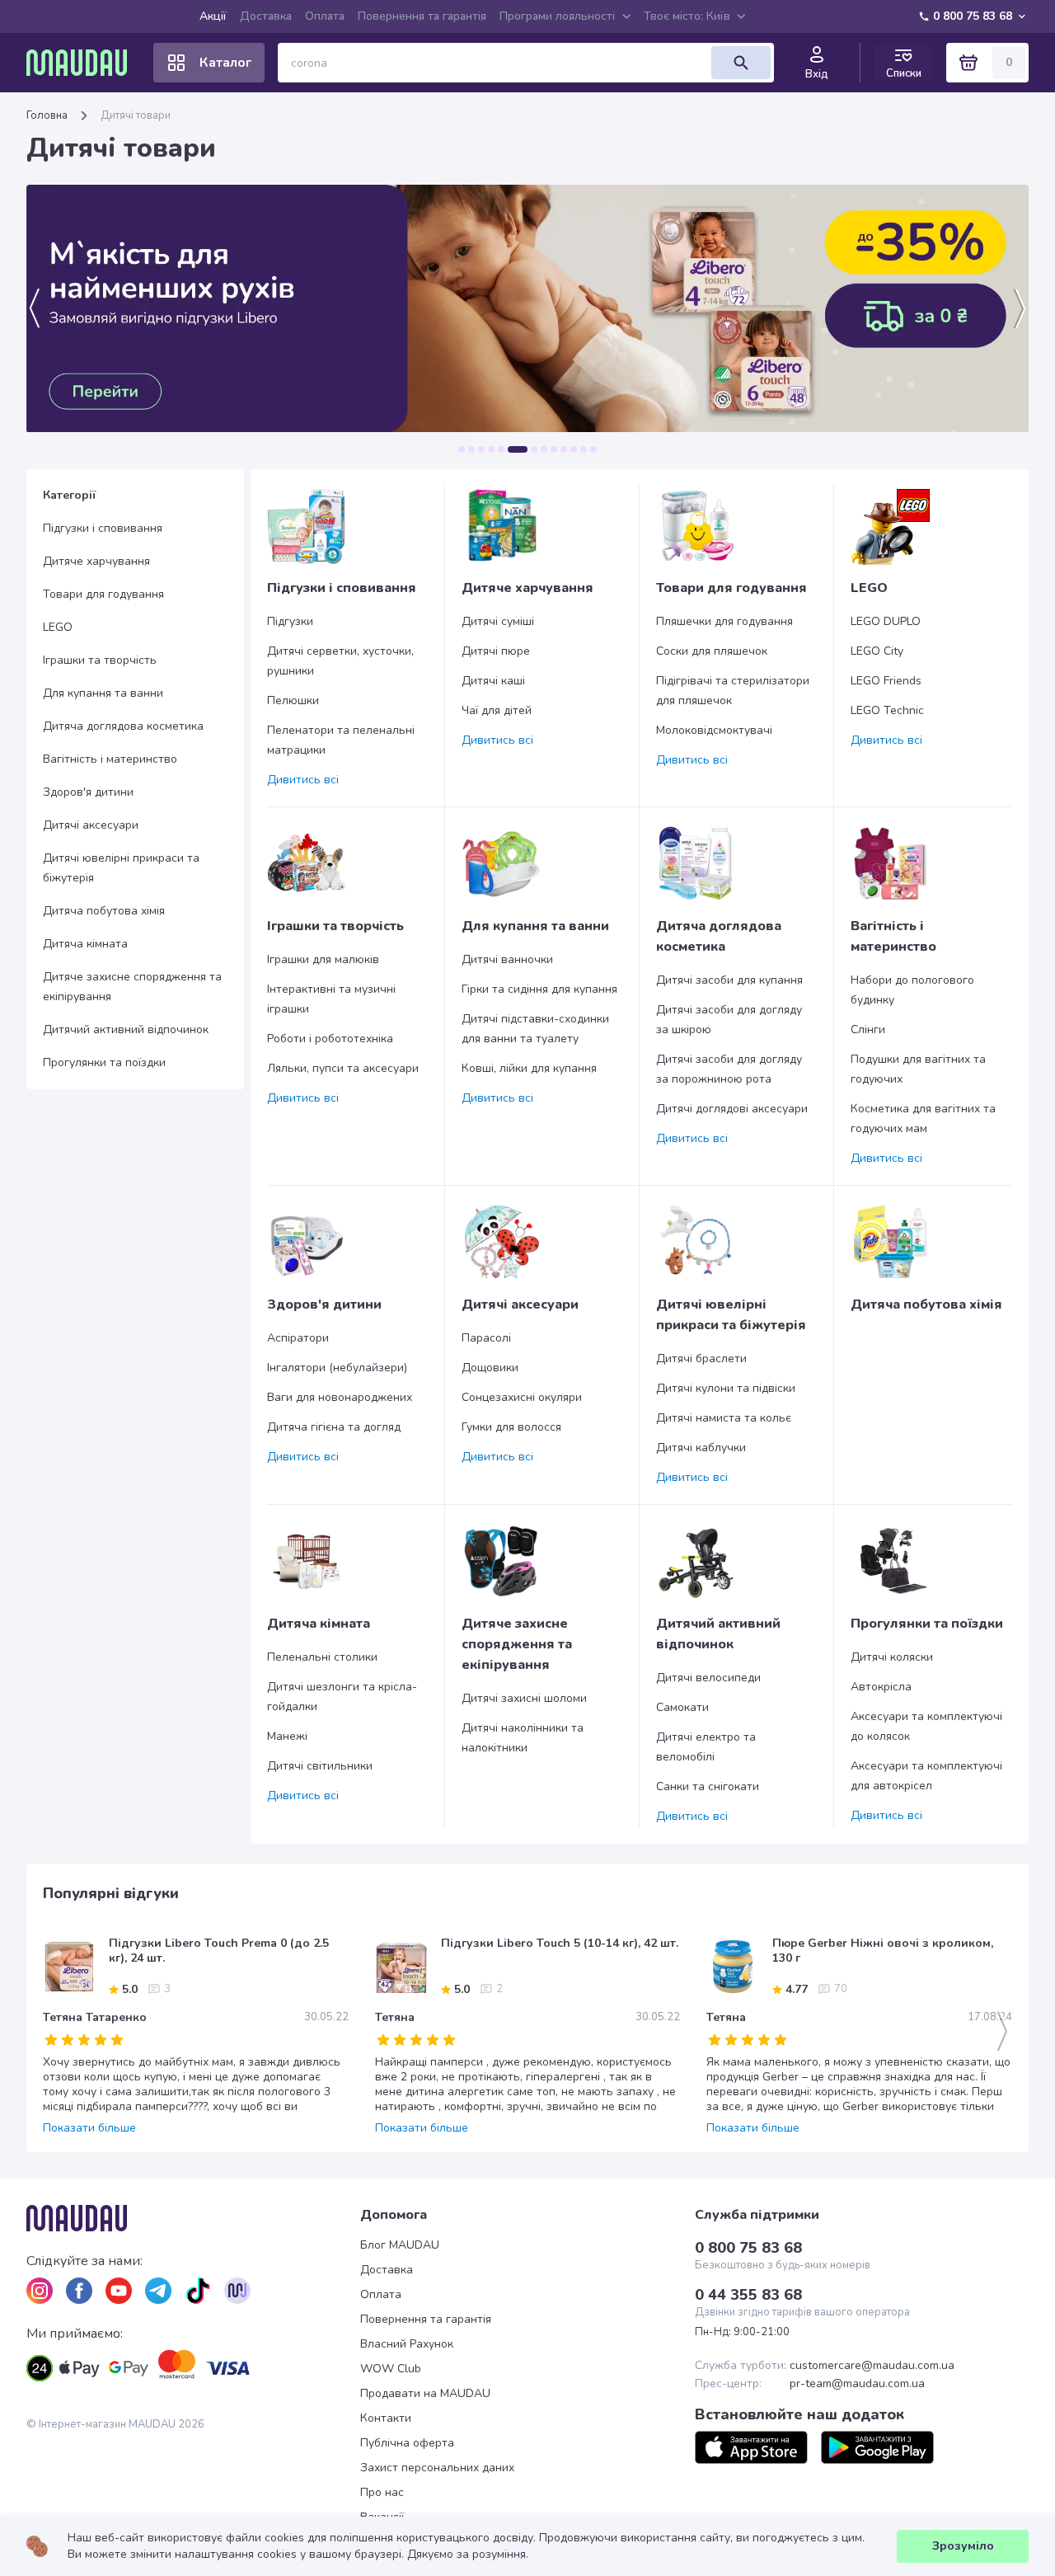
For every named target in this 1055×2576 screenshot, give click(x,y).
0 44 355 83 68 (748, 2295)
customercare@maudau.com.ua (872, 2366)
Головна (47, 115)
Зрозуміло (963, 2546)
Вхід (817, 74)
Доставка (266, 16)
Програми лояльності (557, 16)
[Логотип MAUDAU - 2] (83, 63)
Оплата (325, 16)
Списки (904, 73)
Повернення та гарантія (422, 16)
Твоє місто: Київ (687, 16)
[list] (40, 2291)
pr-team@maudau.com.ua (857, 2384)
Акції (213, 16)
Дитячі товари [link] (136, 115)
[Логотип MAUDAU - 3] (193, 2218)
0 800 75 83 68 (973, 16)
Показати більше (89, 2128)
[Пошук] (741, 63)
